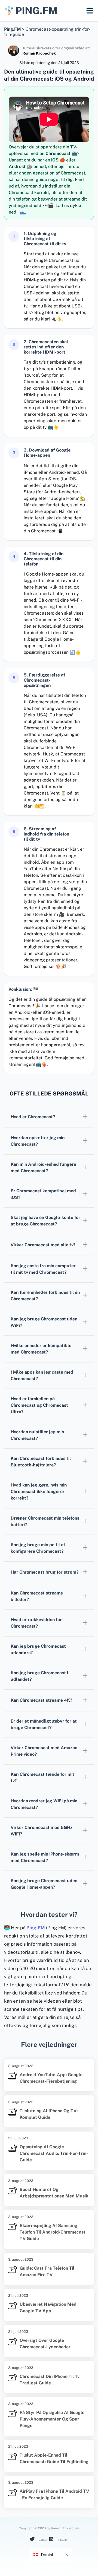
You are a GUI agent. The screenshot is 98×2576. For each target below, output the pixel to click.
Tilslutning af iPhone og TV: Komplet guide (49, 2114)
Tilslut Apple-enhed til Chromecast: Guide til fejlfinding (54, 2458)
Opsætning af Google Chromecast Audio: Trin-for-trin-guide (54, 2153)
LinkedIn (62, 2540)
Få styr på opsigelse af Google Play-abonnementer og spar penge (52, 2419)
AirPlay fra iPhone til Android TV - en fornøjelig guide (54, 2494)
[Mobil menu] (90, 11)
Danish (47, 2555)
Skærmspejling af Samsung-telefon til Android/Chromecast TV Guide (53, 2232)
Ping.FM (36, 1928)
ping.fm (36, 11)
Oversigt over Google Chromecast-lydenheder (45, 2344)
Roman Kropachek (39, 53)
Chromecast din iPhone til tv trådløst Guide (50, 2380)
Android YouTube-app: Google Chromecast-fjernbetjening (51, 2078)
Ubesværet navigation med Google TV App (48, 2307)
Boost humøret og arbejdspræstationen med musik (54, 2193)
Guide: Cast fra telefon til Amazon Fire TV (47, 2271)
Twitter (42, 2540)
